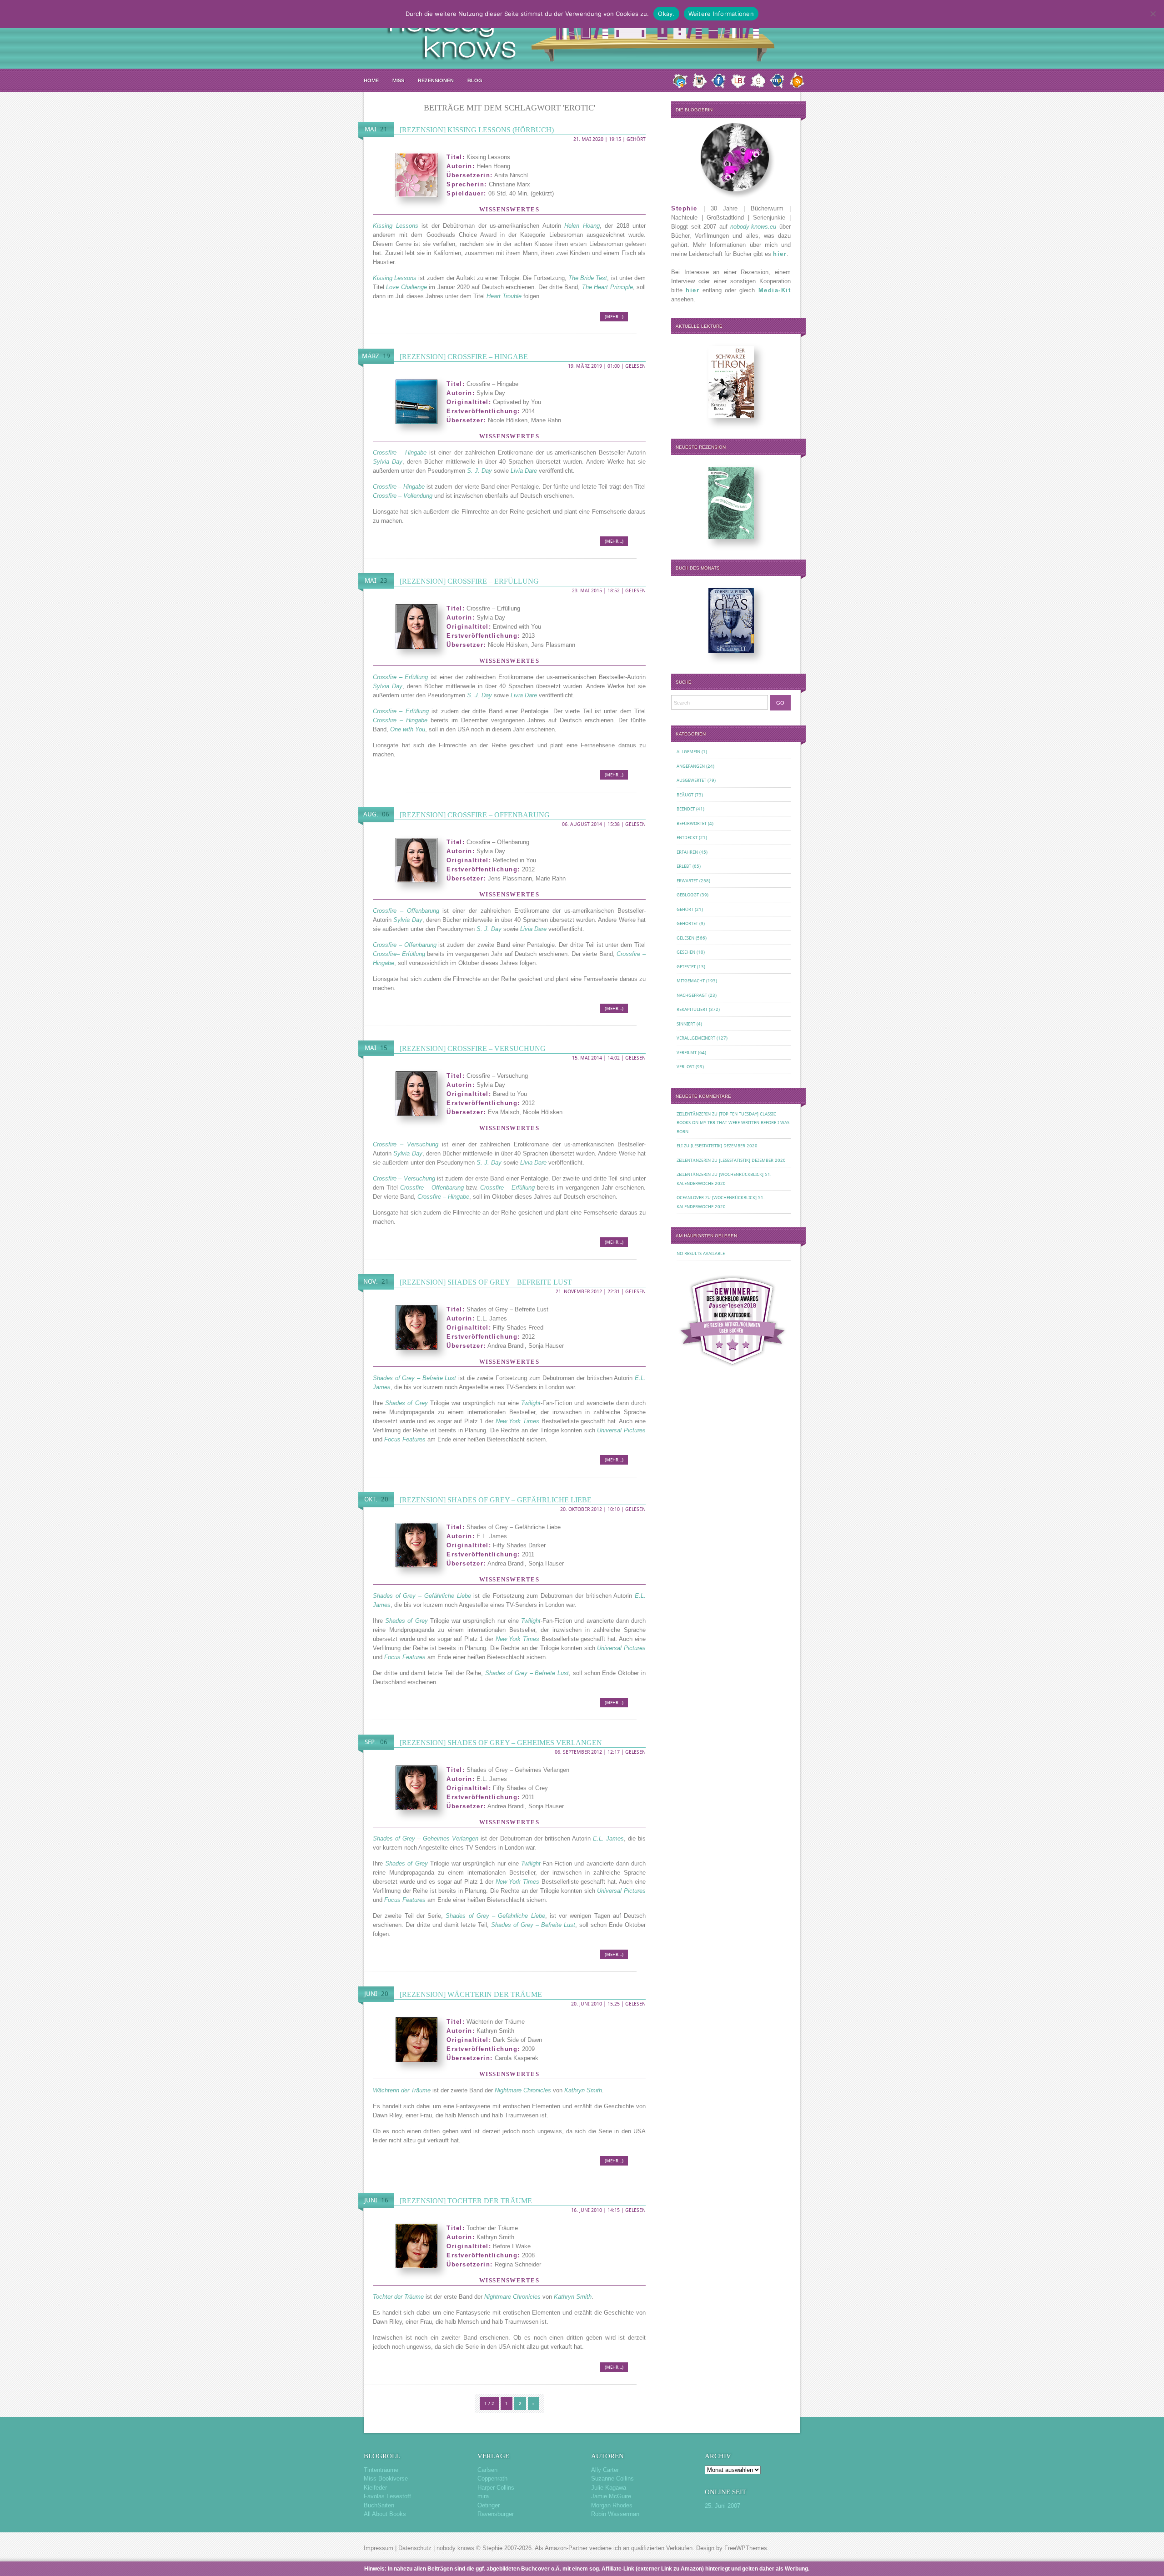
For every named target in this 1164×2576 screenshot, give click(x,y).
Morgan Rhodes (612, 2505)
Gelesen (635, 366)
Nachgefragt (692, 995)
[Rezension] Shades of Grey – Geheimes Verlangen (501, 1743)
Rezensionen (436, 80)
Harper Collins (496, 2488)
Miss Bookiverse (386, 2478)
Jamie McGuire (611, 2496)
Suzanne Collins (612, 2478)
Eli (680, 1146)
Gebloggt (688, 895)
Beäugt (685, 795)
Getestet (686, 967)
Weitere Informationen (721, 14)
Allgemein (688, 752)
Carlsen (487, 2470)
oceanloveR (690, 1198)
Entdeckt (687, 838)
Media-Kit (775, 290)
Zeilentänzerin (694, 1114)
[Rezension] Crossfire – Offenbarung (475, 815)
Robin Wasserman (615, 2514)
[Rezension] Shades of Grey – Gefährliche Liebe (496, 1500)
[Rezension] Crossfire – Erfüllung (469, 581)
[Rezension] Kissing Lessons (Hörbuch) (477, 130)
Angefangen (691, 766)
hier (780, 254)
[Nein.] (1153, 14)
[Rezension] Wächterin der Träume (471, 1994)
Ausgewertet (691, 780)
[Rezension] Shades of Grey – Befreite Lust (486, 1282)
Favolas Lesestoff (387, 2496)
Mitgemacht (691, 981)
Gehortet (687, 923)
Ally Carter (605, 2470)
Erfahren (687, 852)
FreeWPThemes (746, 2548)
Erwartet (687, 881)
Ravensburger (496, 2514)
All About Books (385, 2514)
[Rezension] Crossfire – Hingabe (464, 357)
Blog (475, 80)
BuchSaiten (379, 2505)
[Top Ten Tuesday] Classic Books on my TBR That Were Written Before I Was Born (733, 1123)
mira (483, 2496)
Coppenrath (492, 2478)
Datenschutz (415, 2548)
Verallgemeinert (696, 1038)
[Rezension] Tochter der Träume (466, 2201)
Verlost (685, 1067)
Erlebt (684, 866)
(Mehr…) (614, 317)
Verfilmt (687, 1053)
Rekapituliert (692, 1009)
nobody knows (455, 2548)
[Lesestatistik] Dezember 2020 (724, 1146)
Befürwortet (692, 823)
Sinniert (686, 1024)
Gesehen (686, 952)
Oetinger (489, 2505)
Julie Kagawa (609, 2488)
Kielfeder (375, 2488)
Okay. (666, 14)
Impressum (379, 2548)
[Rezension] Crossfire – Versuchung (473, 1048)
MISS (398, 80)
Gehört (636, 139)
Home (371, 80)
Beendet (686, 809)
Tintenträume (381, 2470)
